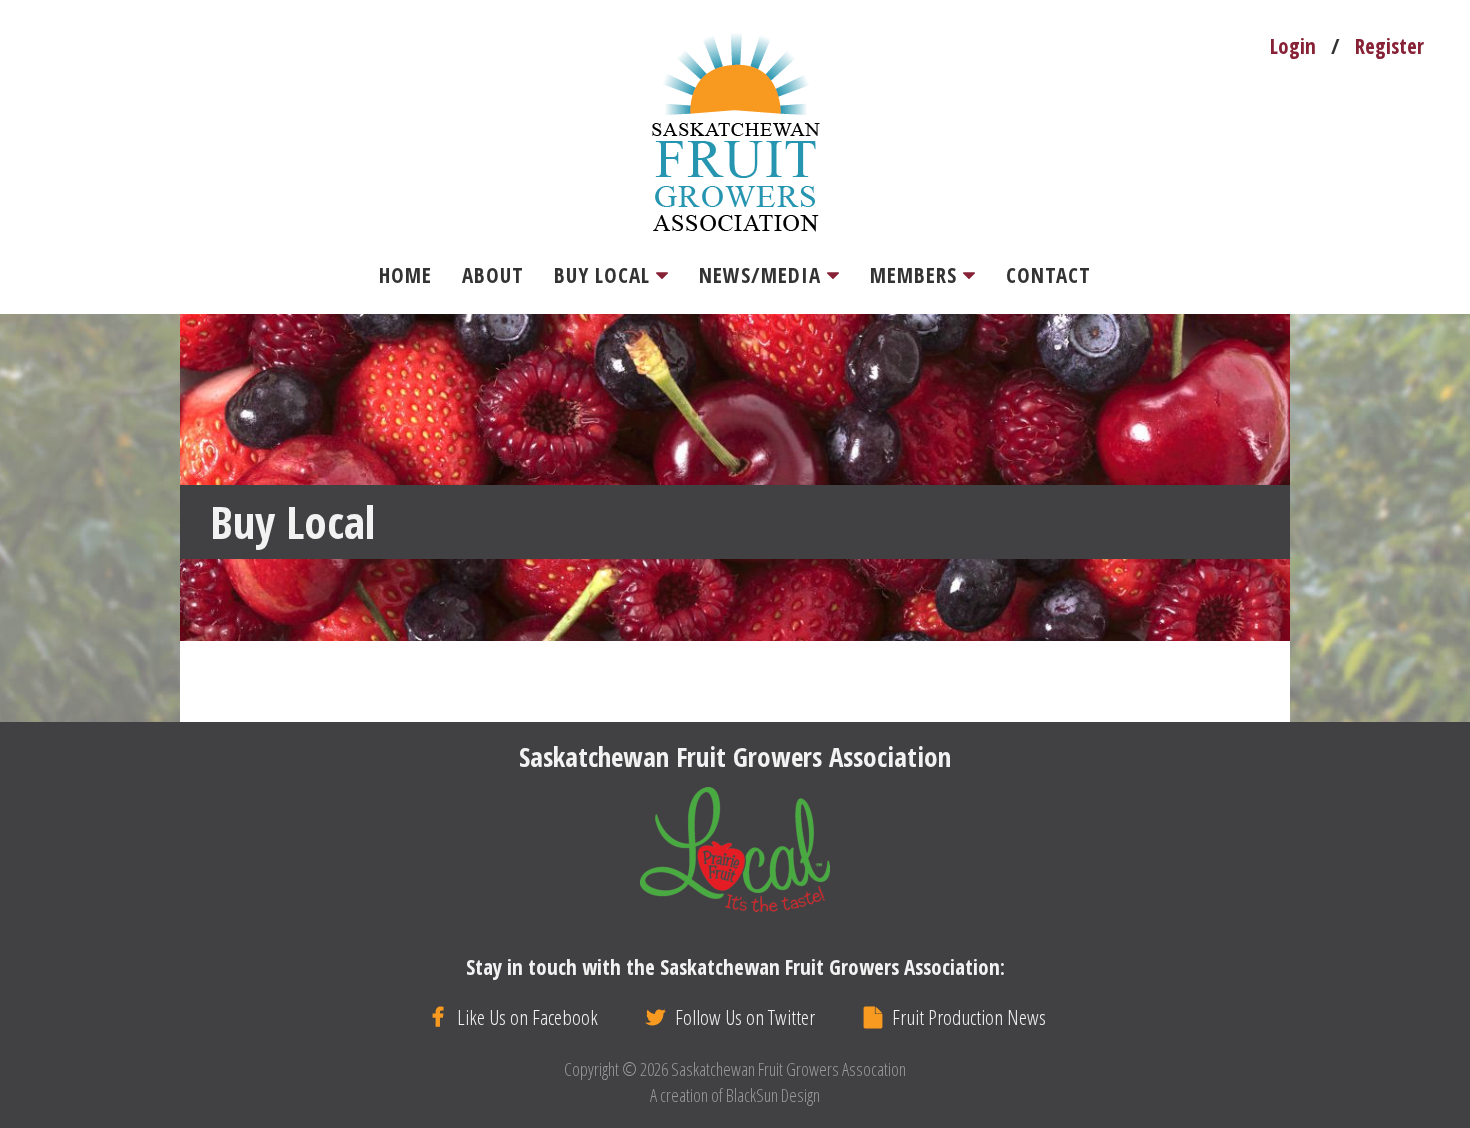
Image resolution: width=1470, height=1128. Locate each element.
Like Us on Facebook (527, 1017)
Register (1389, 46)
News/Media (763, 275)
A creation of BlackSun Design (735, 1095)
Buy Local (605, 275)
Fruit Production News (969, 1017)
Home (405, 275)
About (493, 275)
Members (916, 275)
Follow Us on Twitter (745, 1017)
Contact (1048, 275)
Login (1293, 46)
